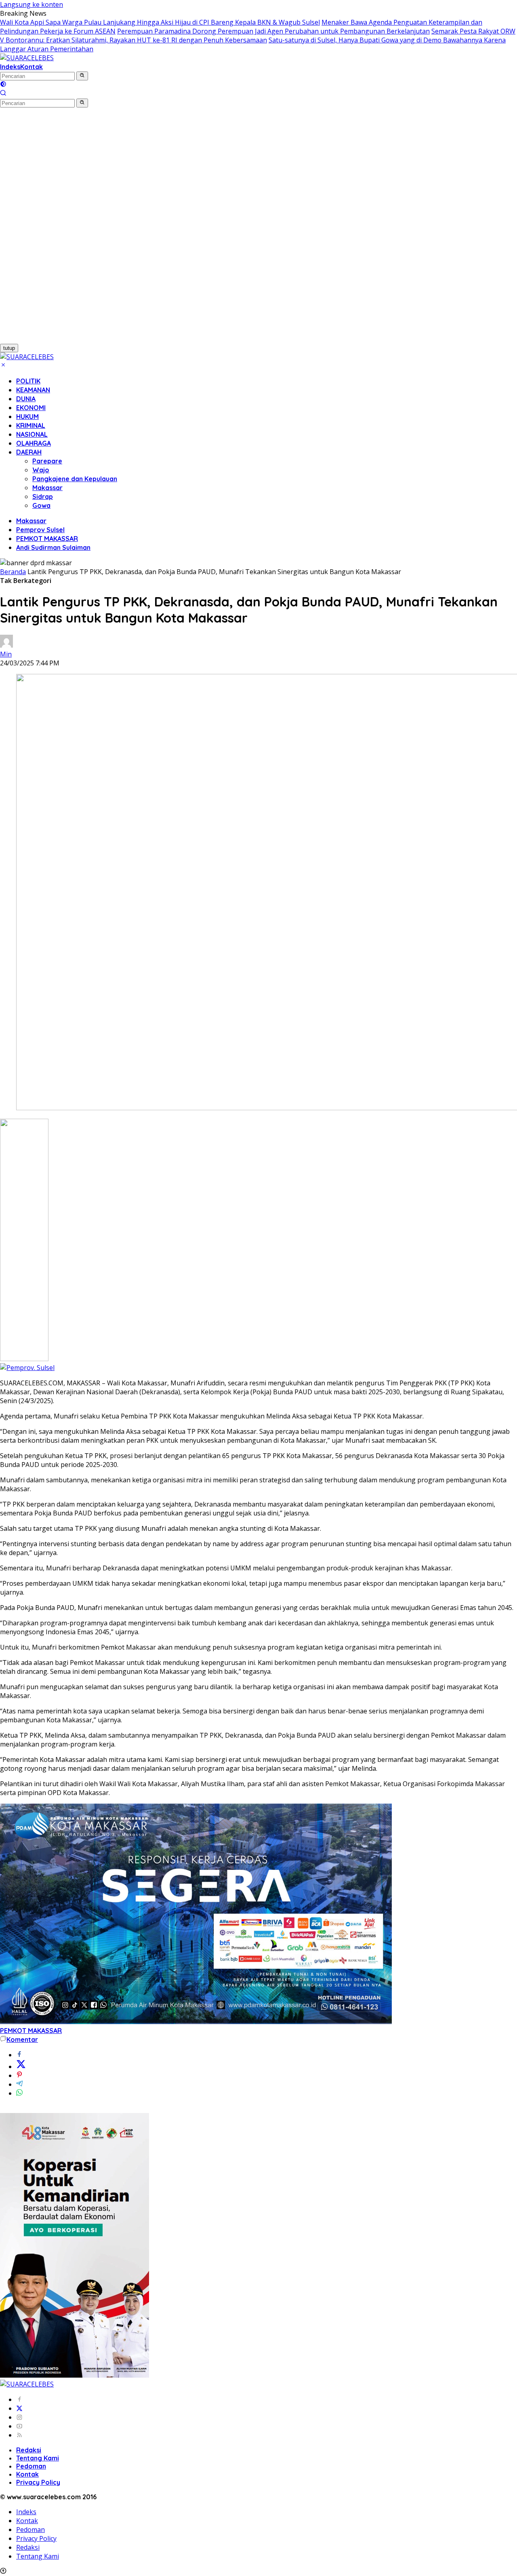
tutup (9, 348)
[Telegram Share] (19, 2084)
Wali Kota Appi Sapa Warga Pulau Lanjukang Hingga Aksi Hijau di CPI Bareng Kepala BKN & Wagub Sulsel (160, 22)
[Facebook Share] (19, 2055)
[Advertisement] (44, 229)
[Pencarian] (3, 94)
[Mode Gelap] (3, 85)
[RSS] (19, 2435)
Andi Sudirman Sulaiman (53, 547)
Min (6, 654)
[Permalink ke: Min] (6, 645)
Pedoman (31, 2466)
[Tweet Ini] (21, 2067)
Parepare (47, 461)
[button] (82, 76)
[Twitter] (19, 2408)
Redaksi (29, 2450)
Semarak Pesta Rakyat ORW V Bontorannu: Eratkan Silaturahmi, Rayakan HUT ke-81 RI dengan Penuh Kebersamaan (258, 36)
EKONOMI (31, 408)
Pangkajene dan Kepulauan (75, 479)
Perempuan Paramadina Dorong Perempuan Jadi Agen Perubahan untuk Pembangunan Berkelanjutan (273, 31)
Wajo (41, 470)
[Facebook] (19, 2399)
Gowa (41, 505)
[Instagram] (19, 2417)
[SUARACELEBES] (27, 58)
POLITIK (28, 381)
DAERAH (29, 452)
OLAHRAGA (34, 443)
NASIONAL (32, 434)
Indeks (10, 67)
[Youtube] (19, 2426)
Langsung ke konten (32, 4)
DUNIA (26, 399)
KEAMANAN (33, 390)
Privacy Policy (38, 2482)
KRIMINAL (31, 425)
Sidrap (43, 497)
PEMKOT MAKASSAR (47, 539)
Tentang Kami (38, 2458)
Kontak (32, 67)
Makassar (47, 488)
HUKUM (27, 417)
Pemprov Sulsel (40, 530)
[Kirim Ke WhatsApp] (19, 2093)
